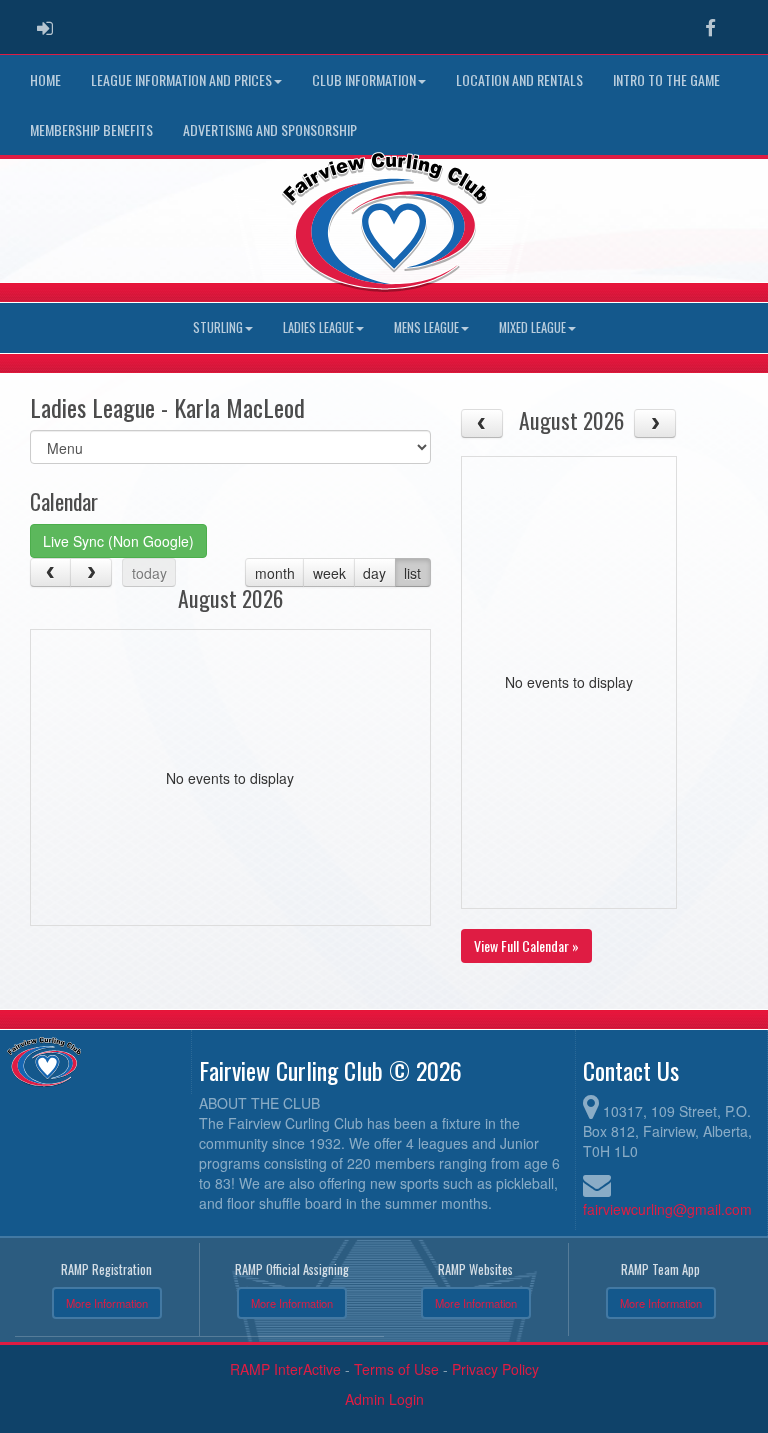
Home (45, 79)
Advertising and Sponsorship (270, 129)
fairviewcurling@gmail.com (667, 1209)
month (275, 573)
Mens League (426, 327)
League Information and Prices (181, 79)
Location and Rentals (519, 79)
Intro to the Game (666, 79)
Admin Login (384, 1399)
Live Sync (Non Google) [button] (118, 541)
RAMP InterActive (285, 1369)
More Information (107, 1303)
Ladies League (318, 327)
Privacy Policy (495, 1369)
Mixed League (532, 327)
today (149, 573)
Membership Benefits (91, 129)
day (374, 573)
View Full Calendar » (526, 945)
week (329, 573)
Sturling (218, 327)
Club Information (364, 79)
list (412, 573)
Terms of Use (396, 1369)
